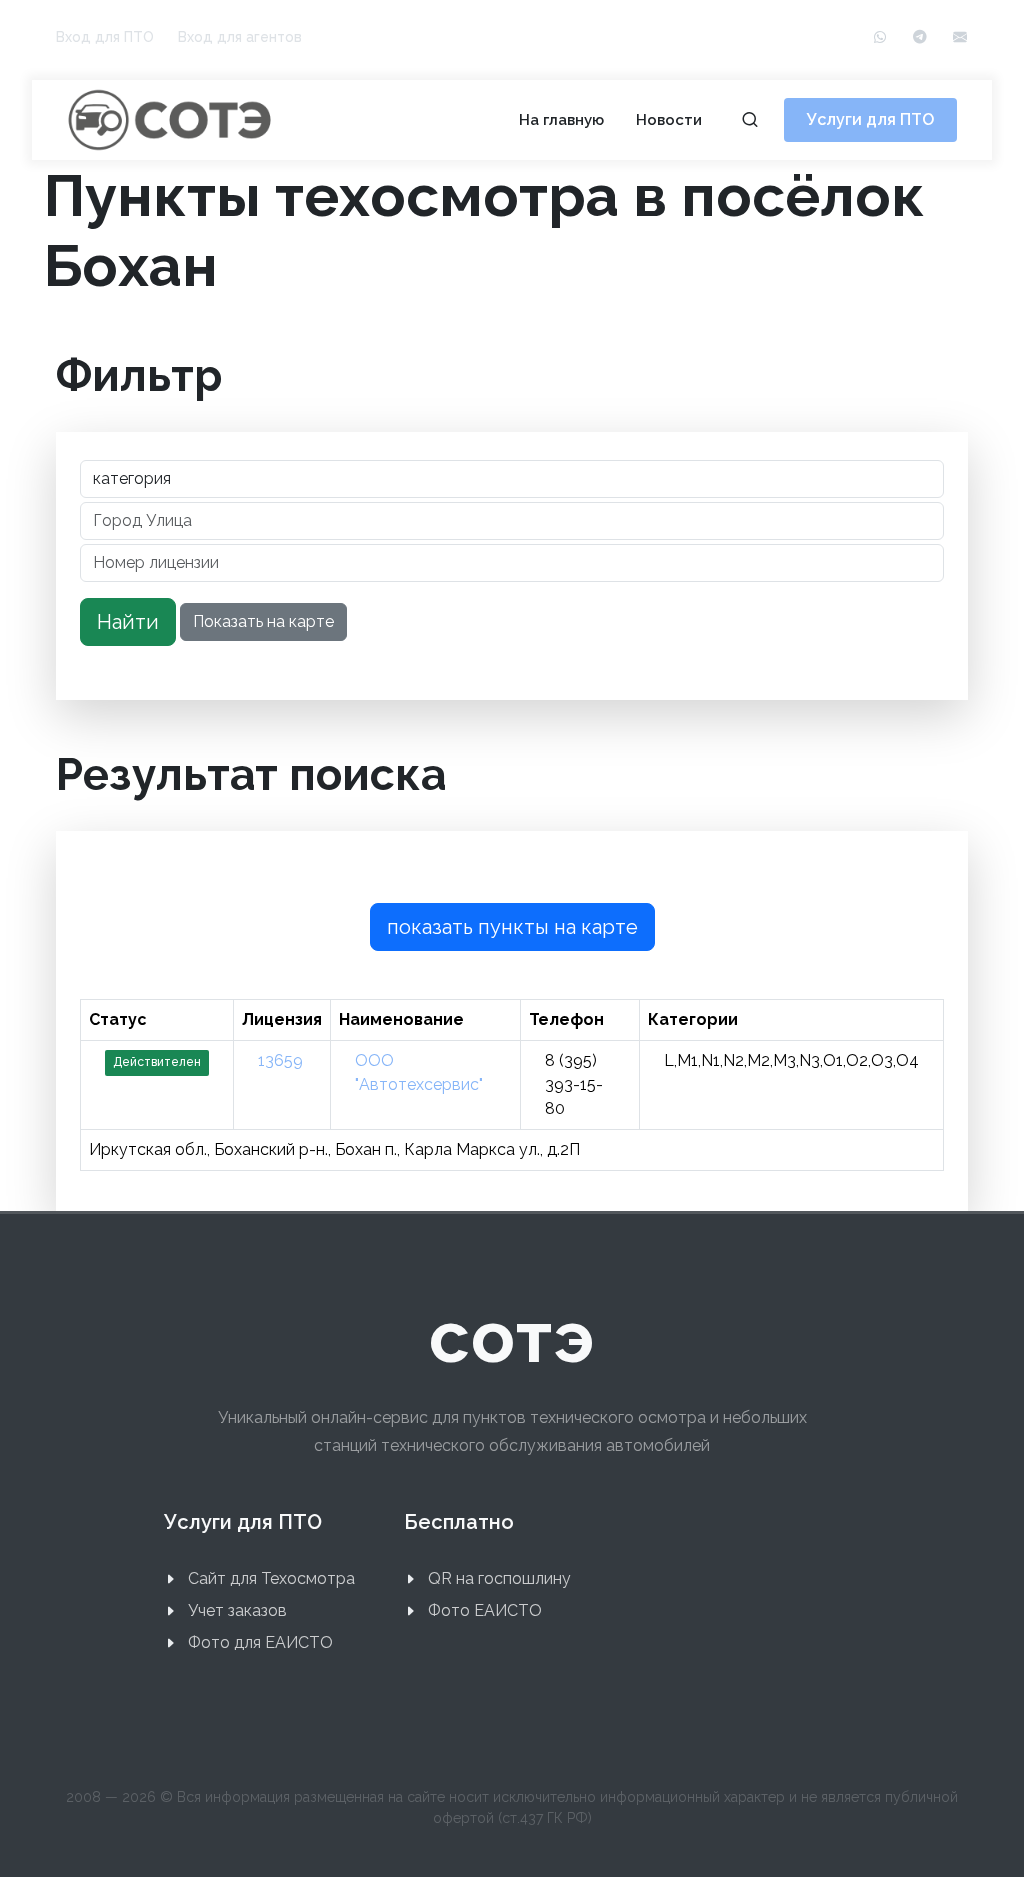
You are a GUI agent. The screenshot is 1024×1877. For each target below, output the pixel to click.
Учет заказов (237, 1610)
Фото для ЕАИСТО (260, 1642)
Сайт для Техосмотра (271, 1578)
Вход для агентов (240, 37)
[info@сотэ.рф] (960, 37)
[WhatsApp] (880, 37)
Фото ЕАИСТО (485, 1610)
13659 (280, 1060)
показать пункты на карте (512, 927)
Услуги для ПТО (870, 119)
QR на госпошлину (499, 1578)
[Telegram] (920, 37)
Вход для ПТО (105, 37)
